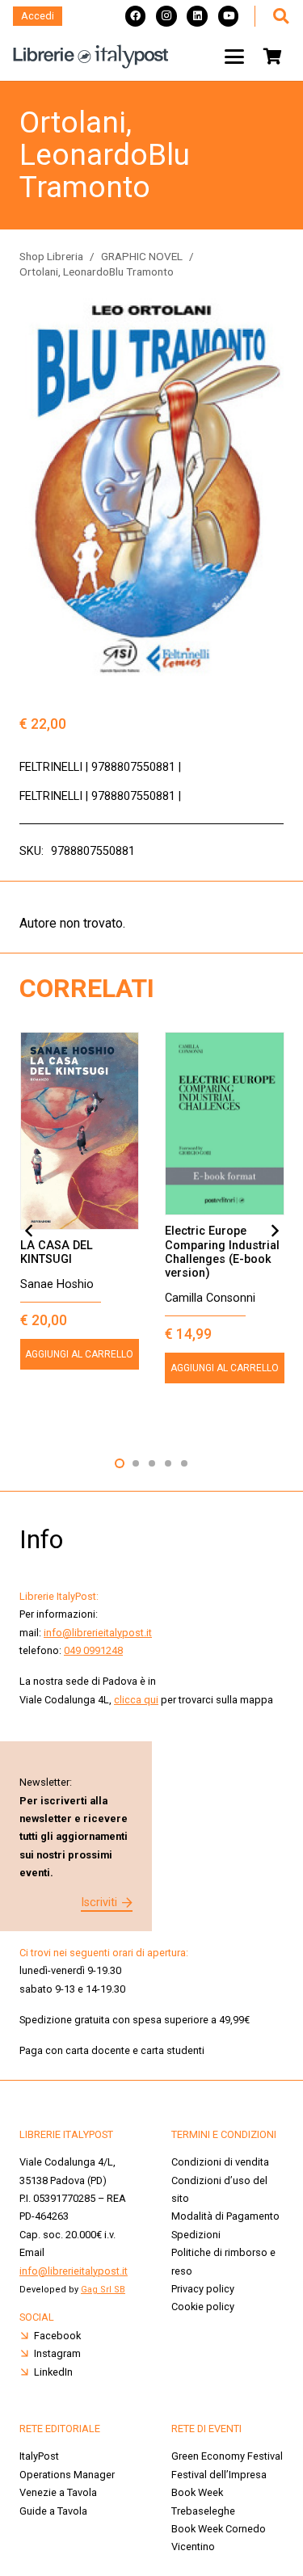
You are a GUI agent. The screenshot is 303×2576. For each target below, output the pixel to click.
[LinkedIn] (197, 16)
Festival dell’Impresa (219, 2475)
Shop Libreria (51, 256)
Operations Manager (68, 2475)
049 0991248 (93, 1650)
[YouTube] (229, 16)
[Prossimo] (274, 1231)
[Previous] (29, 1231)
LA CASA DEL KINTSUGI (57, 1252)
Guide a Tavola (53, 2511)
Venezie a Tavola (58, 2492)
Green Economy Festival (227, 2456)
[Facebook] (136, 16)
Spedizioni (196, 2235)
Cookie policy (203, 2307)
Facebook (57, 2336)
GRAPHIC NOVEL (142, 256)
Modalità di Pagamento (225, 2216)
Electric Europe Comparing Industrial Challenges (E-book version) (222, 1252)
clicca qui (136, 1700)
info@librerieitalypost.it (98, 1633)
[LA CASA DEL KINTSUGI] (80, 1131)
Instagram (57, 2353)
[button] (280, 16)
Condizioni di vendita (220, 2162)
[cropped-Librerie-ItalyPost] (91, 57)
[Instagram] (166, 16)
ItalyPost (39, 2456)
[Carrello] (272, 57)
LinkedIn (53, 2372)
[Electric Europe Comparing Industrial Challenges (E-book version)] (225, 1124)
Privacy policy (203, 2289)
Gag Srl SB (103, 2290)
